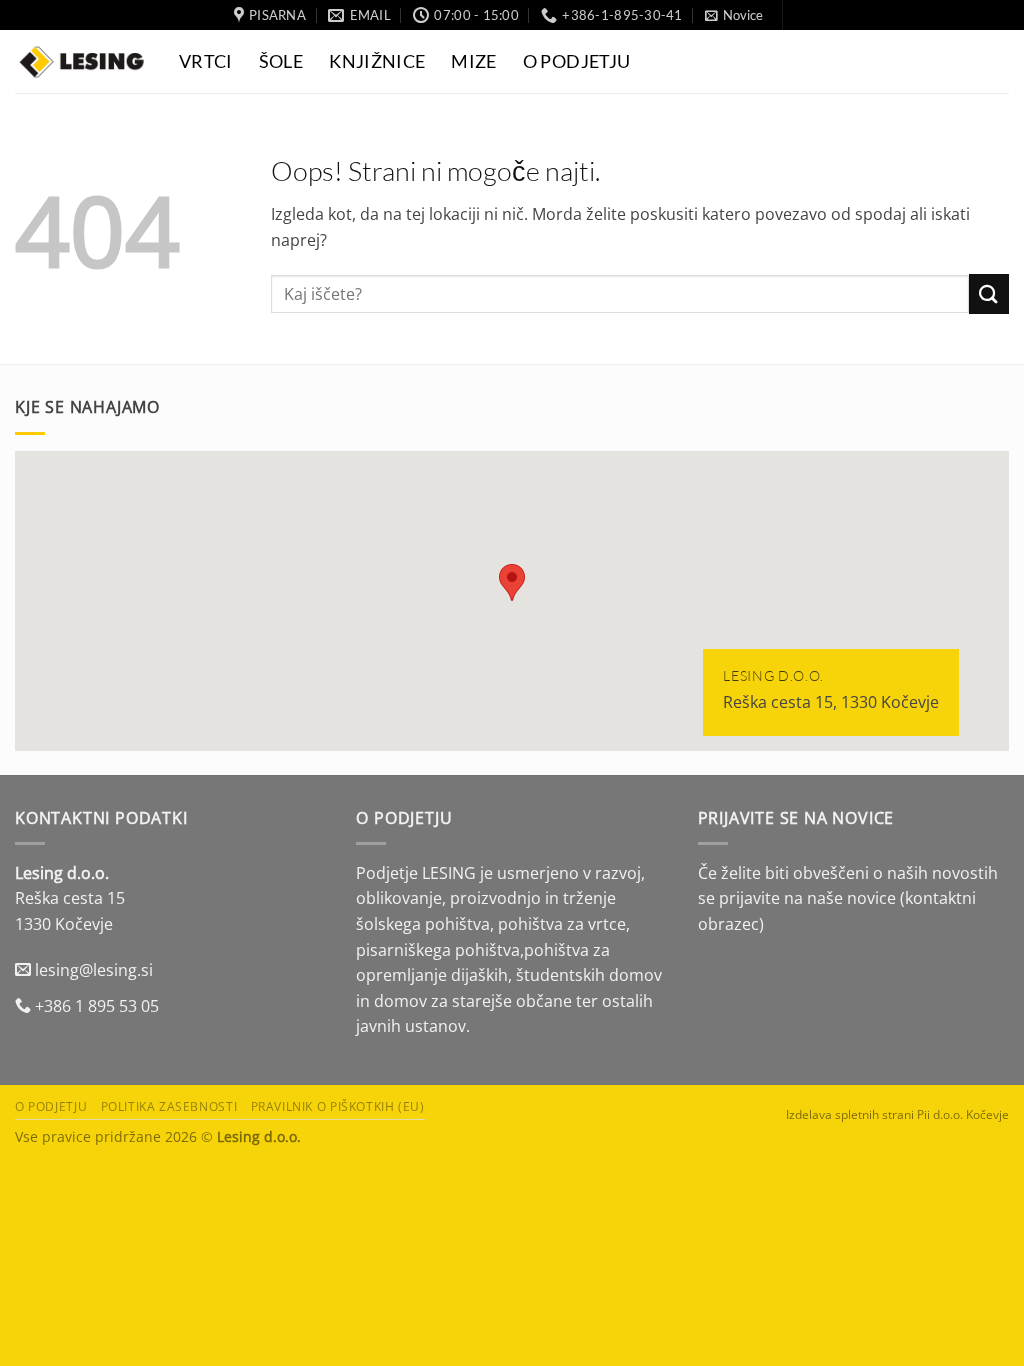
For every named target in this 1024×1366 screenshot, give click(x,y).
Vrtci (206, 61)
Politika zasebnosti (169, 1106)
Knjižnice (377, 61)
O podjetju (51, 1106)
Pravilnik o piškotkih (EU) (338, 1106)
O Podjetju (577, 61)
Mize (473, 61)
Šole (281, 61)
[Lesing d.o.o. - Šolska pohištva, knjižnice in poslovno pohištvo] (82, 61)
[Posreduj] (989, 293)
